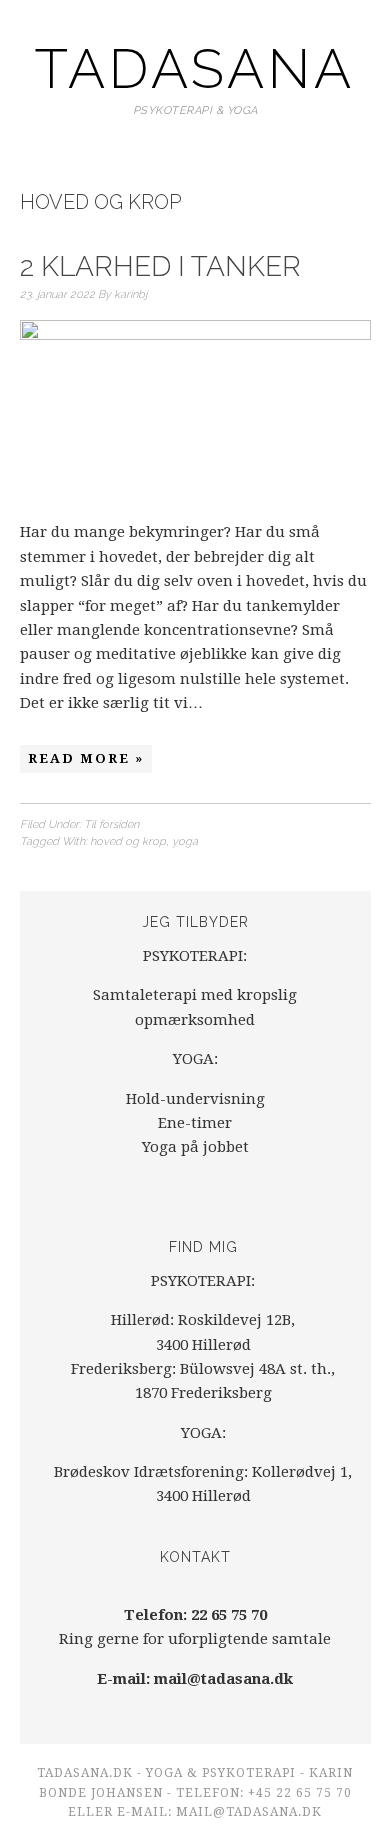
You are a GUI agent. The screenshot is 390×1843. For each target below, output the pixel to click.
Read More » (86, 758)
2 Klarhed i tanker (160, 266)
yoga (185, 841)
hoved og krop (128, 841)
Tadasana (195, 68)
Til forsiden (111, 824)
